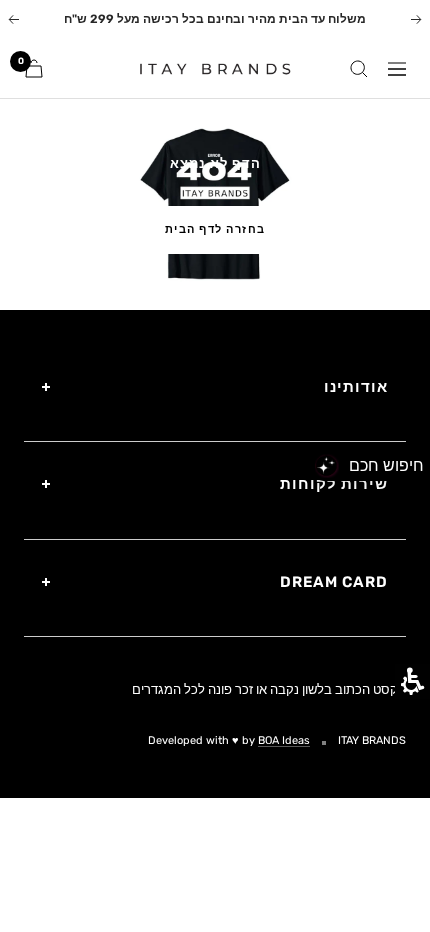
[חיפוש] (359, 69)
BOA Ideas (284, 740)
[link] (207, 68)
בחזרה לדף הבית (215, 229)
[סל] (34, 68)
